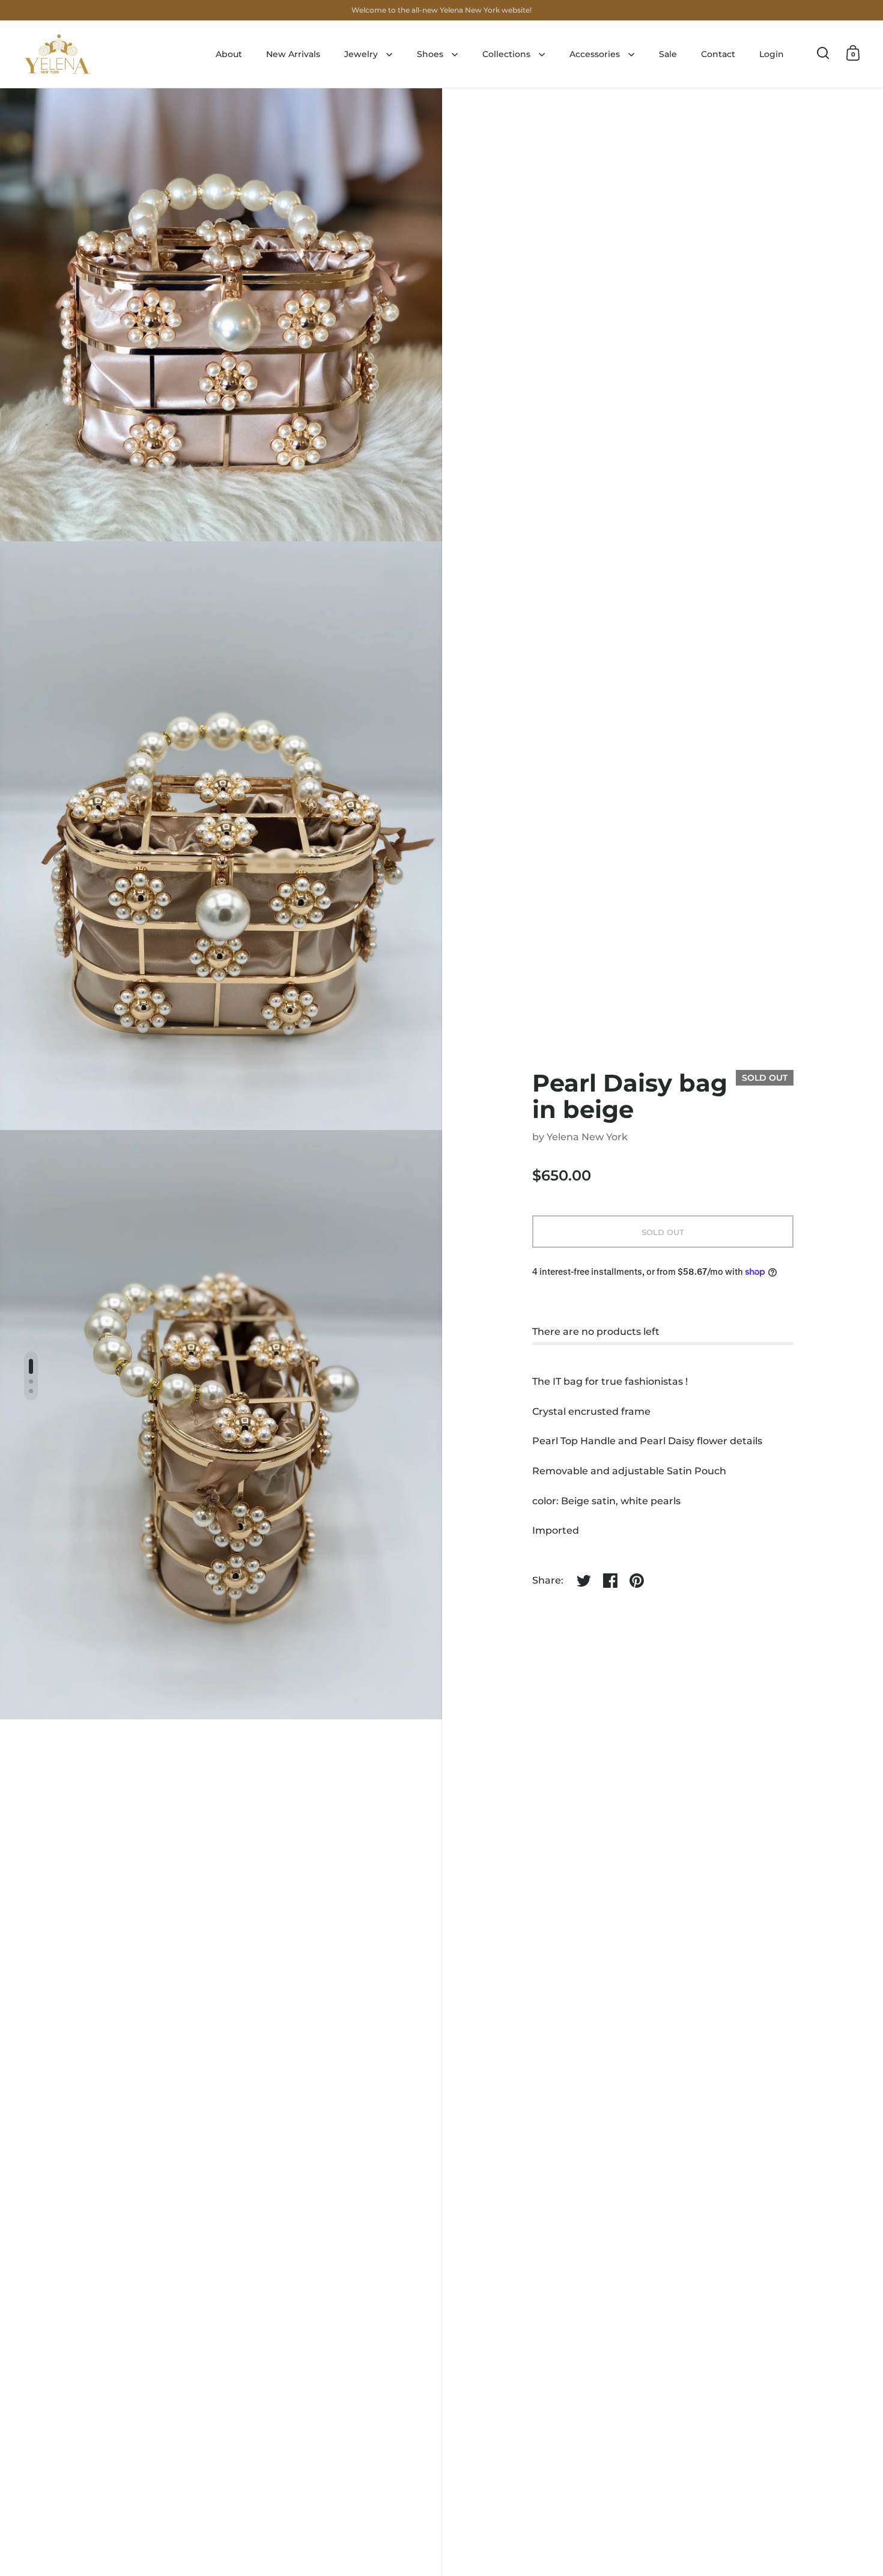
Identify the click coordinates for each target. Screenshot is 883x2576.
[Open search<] (823, 53)
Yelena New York (587, 1137)
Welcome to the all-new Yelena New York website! (441, 10)
